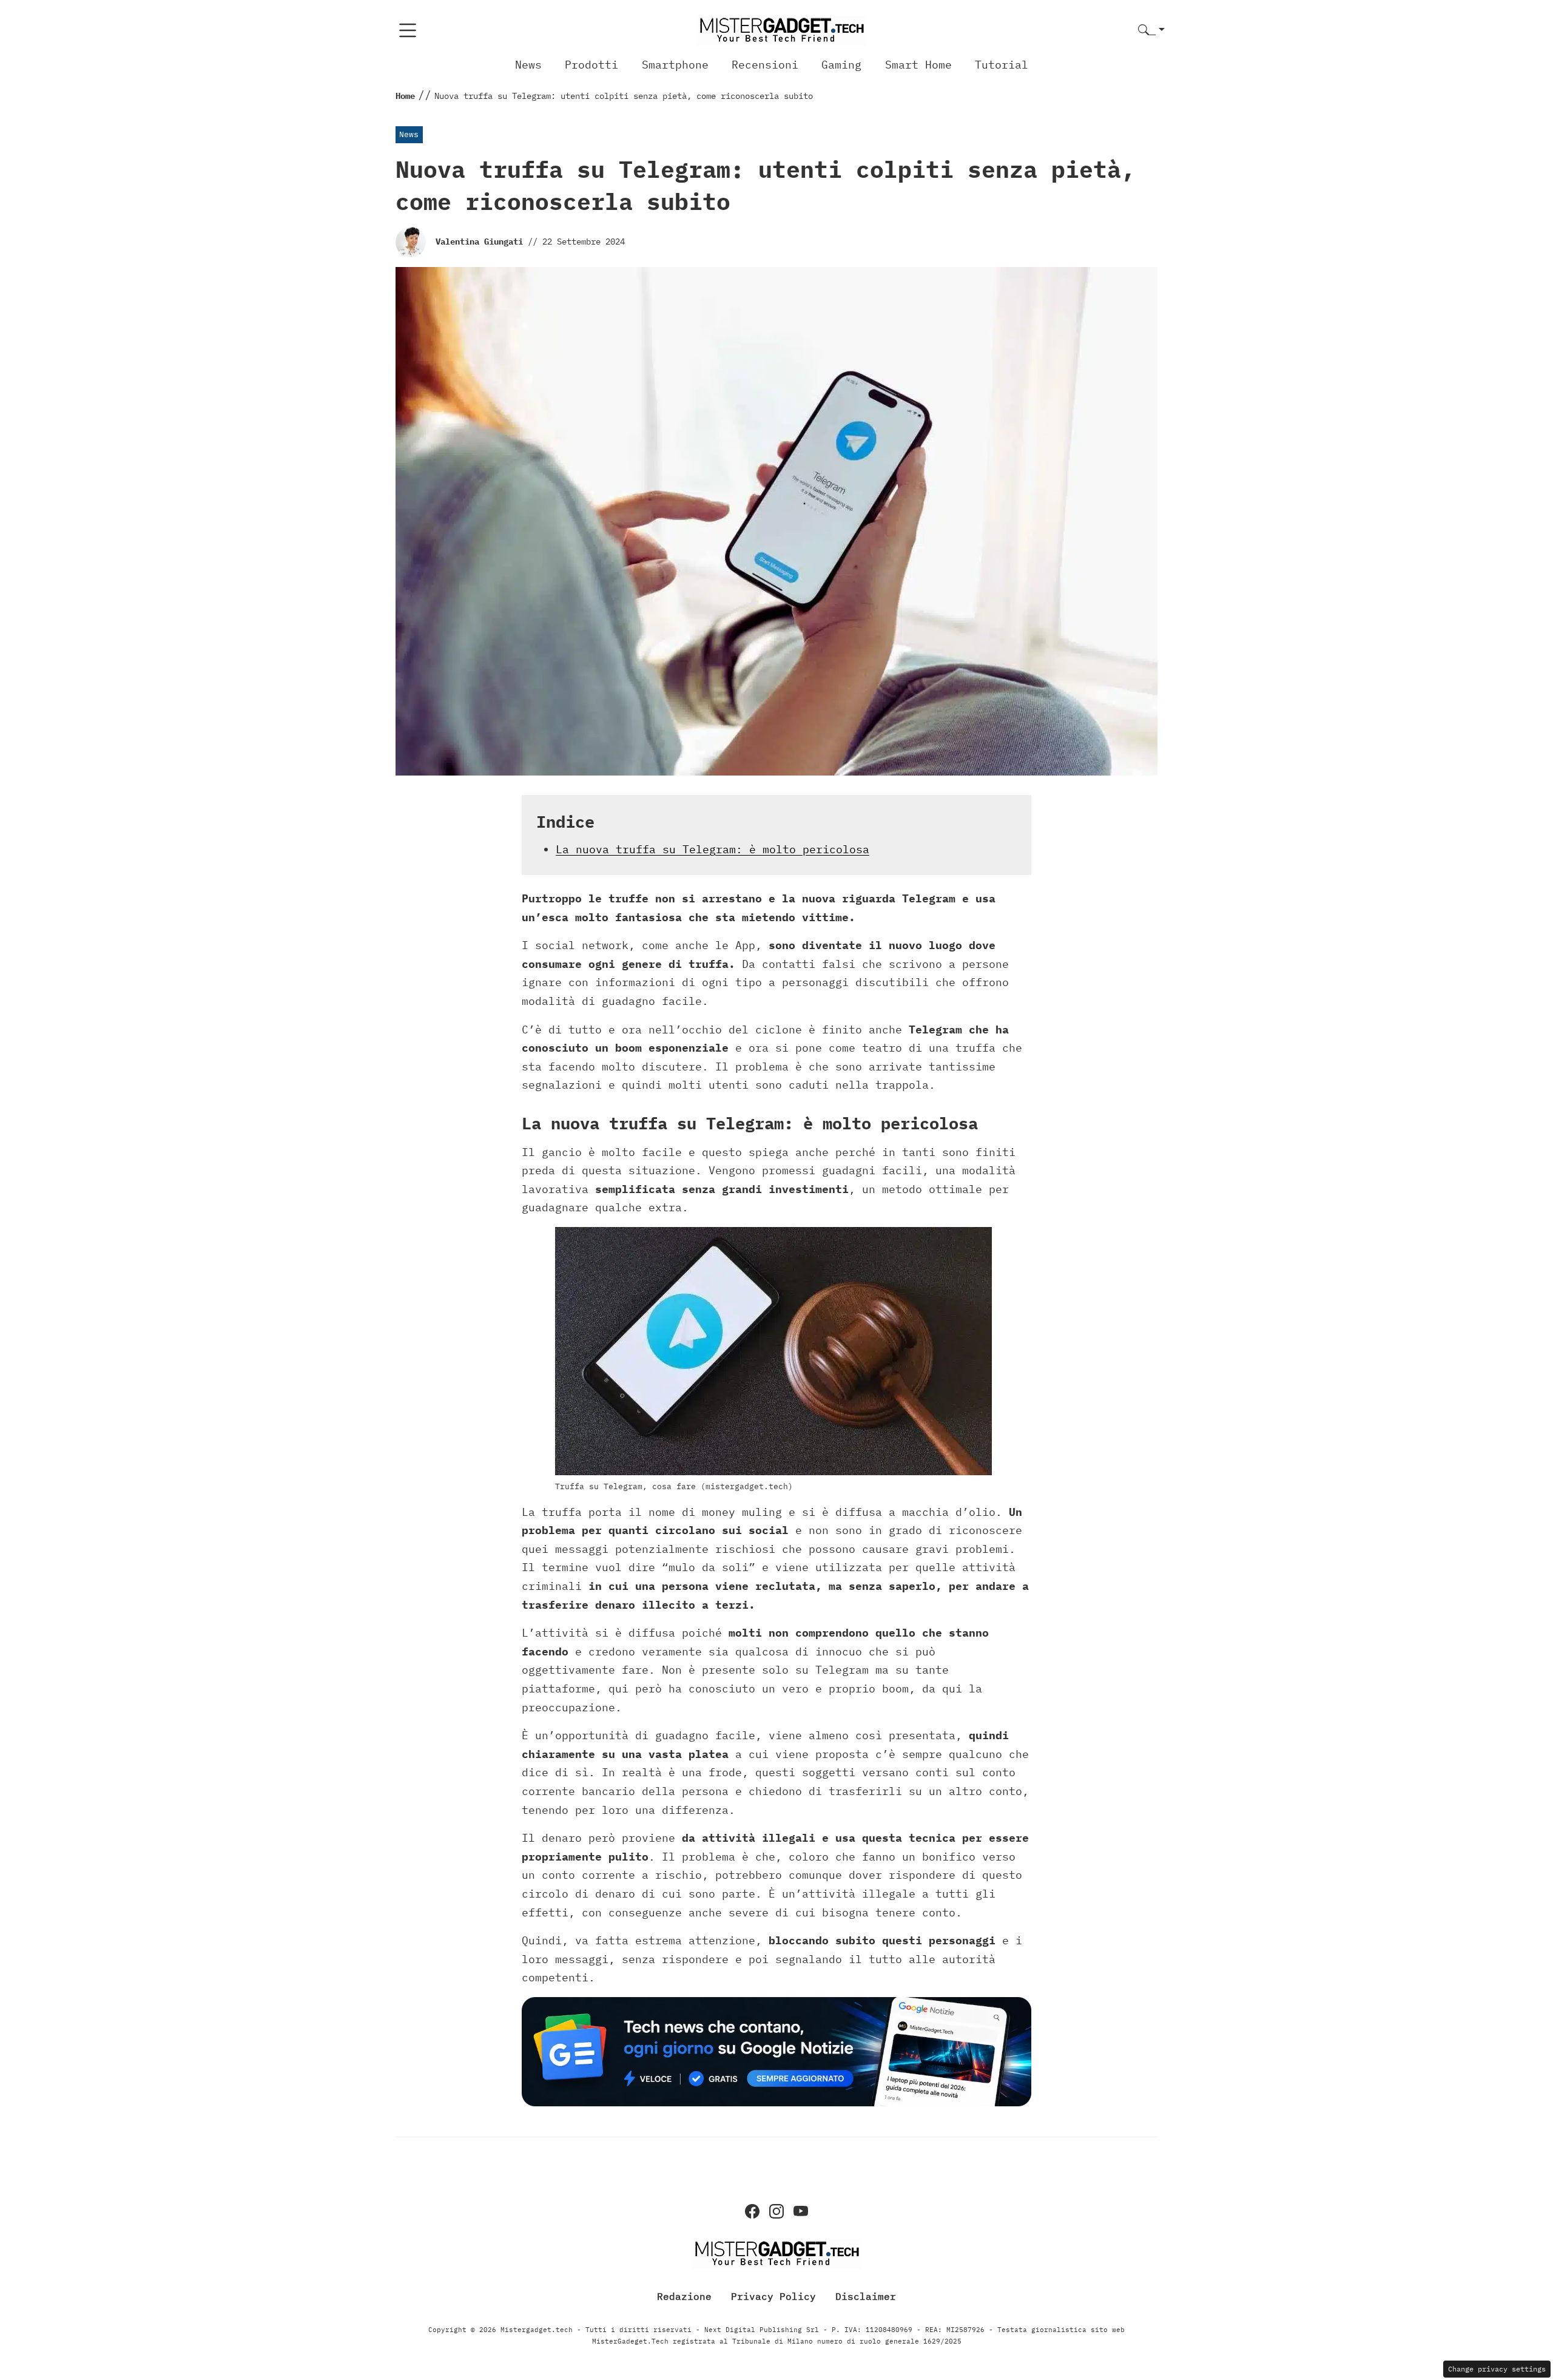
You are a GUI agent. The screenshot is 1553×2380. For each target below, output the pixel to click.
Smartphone (675, 65)
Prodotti (591, 65)
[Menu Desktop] (408, 30)
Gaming (841, 65)
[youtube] (801, 2211)
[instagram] (776, 2211)
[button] (1151, 31)
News (528, 65)
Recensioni (765, 65)
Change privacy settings (1497, 2369)
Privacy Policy (773, 2296)
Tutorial (1002, 65)
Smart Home (918, 65)
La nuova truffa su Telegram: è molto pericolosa (712, 849)
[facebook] (752, 2211)
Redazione (684, 2296)
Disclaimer (866, 2296)
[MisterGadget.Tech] (781, 29)
